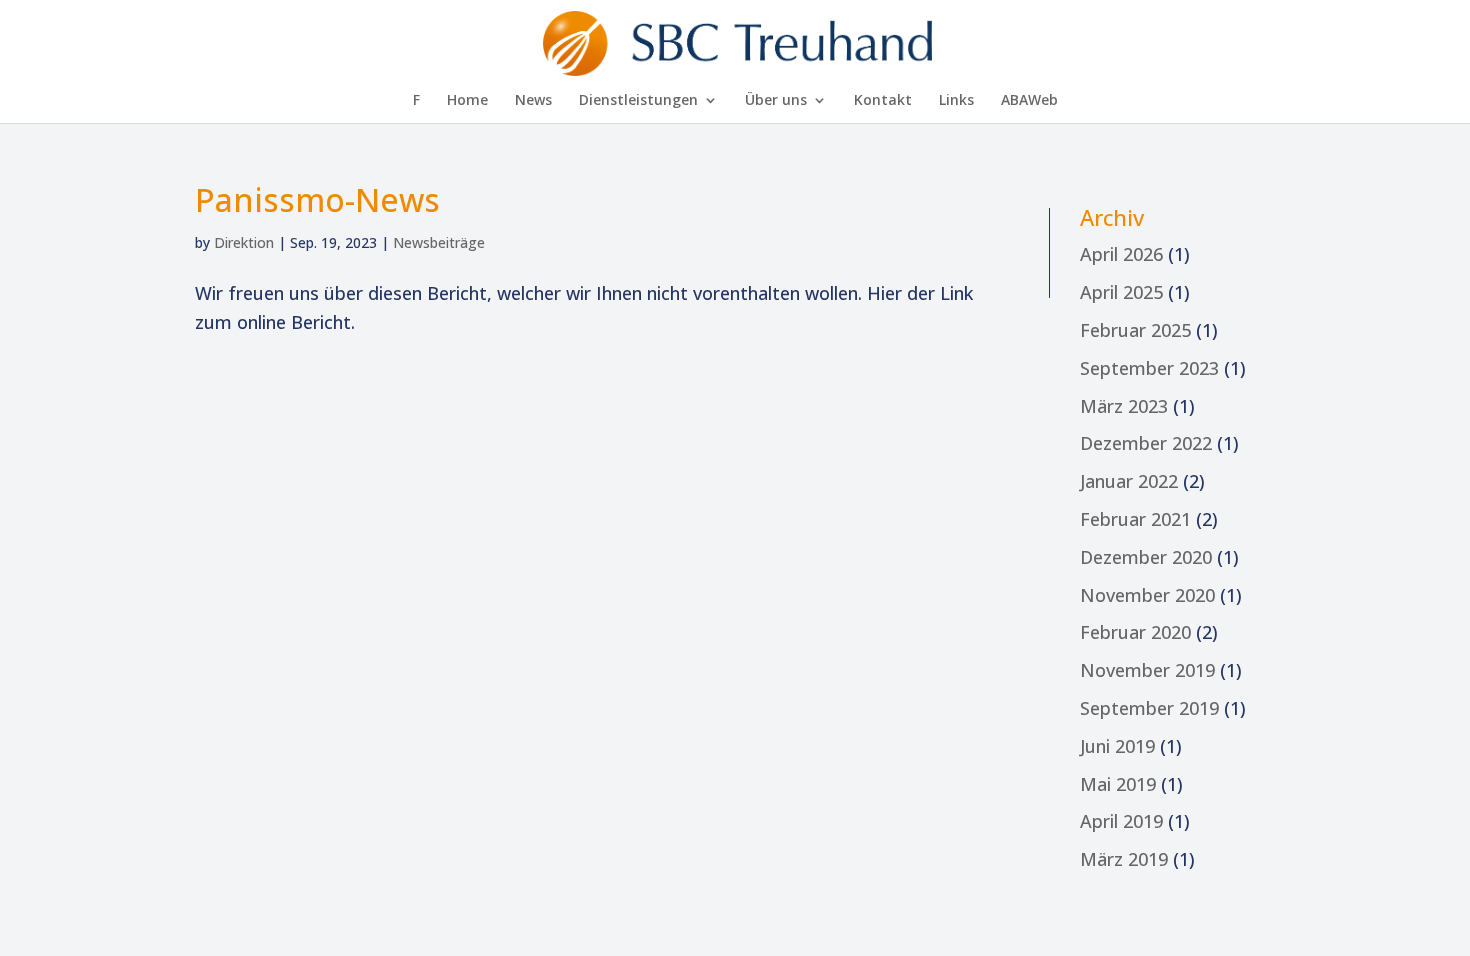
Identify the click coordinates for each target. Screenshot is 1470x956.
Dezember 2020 (1146, 557)
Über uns (776, 101)
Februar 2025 (1135, 330)
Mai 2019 (1118, 784)
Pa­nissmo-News (317, 199)
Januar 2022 (1129, 481)
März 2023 (1124, 406)
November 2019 (1147, 670)
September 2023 (1149, 368)
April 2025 (1121, 292)
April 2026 (1121, 254)
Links (956, 101)
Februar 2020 (1135, 632)
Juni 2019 (1117, 746)
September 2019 (1149, 708)
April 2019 (1121, 821)
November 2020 (1147, 595)
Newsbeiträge (439, 242)
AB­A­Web (1029, 101)
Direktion (244, 242)
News (533, 101)
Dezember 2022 (1146, 443)
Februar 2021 (1135, 519)
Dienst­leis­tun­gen (638, 101)
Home (467, 101)
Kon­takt (883, 101)
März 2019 (1124, 859)
